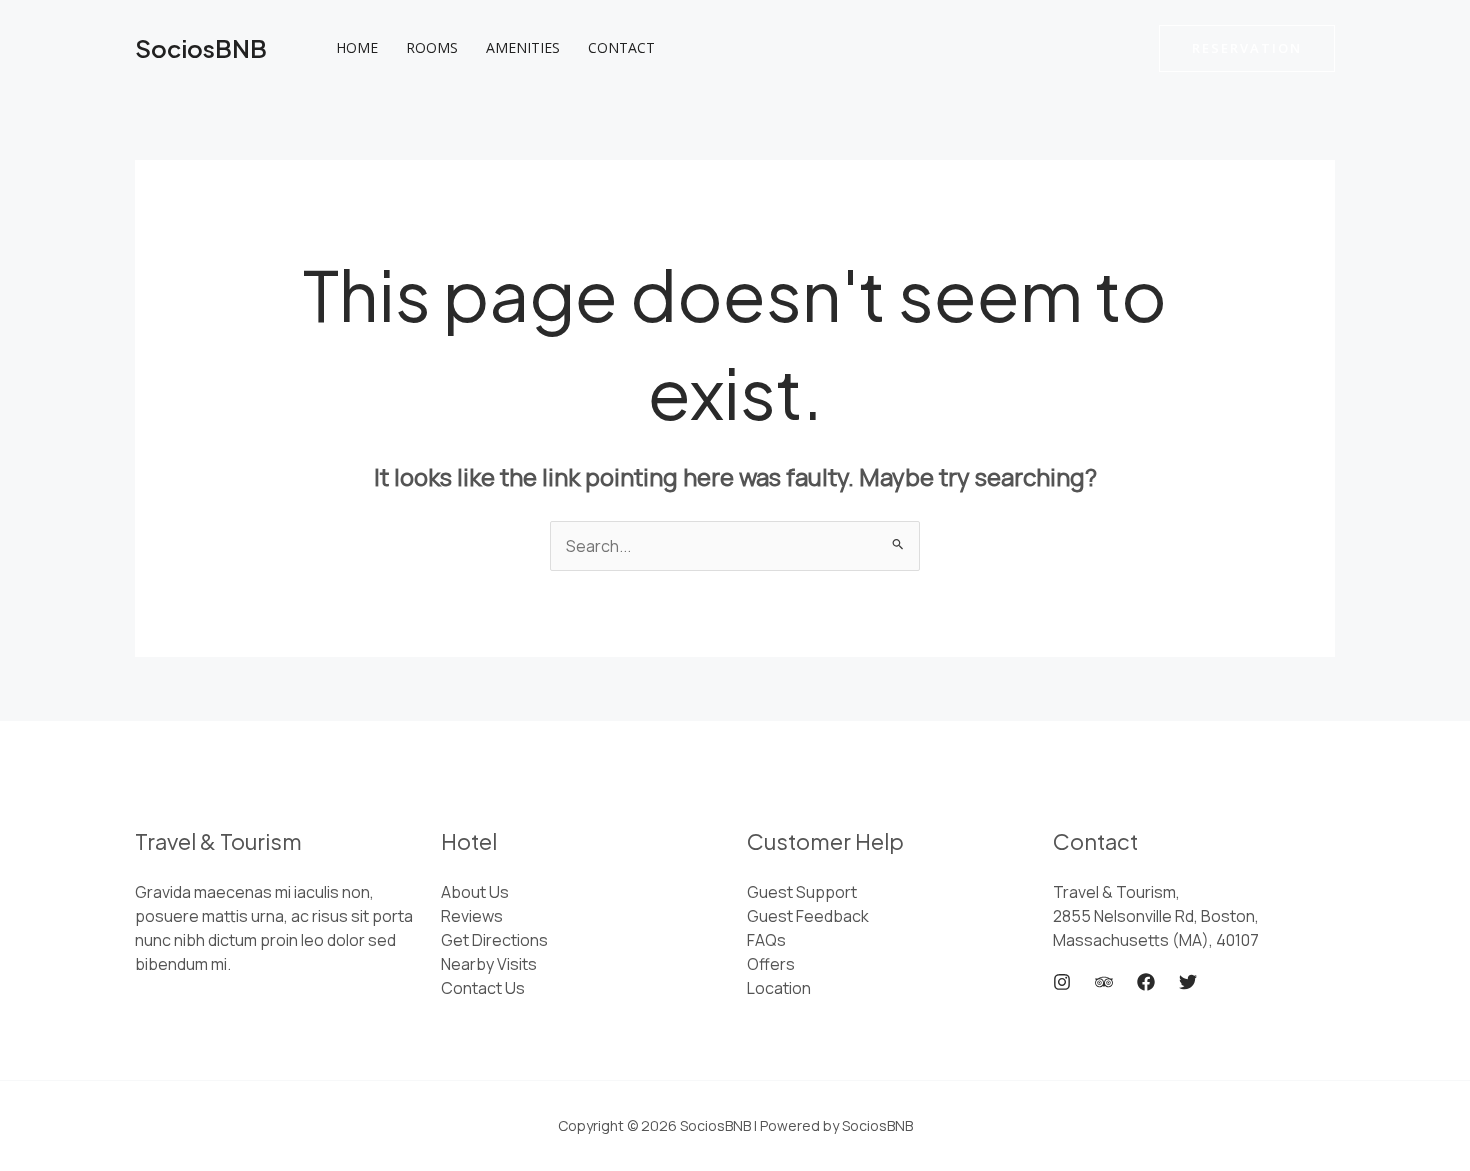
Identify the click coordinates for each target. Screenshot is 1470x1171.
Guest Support (802, 892)
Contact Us (483, 988)
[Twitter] (1188, 982)
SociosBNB (201, 48)
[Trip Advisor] (1104, 982)
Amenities (523, 47)
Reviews (472, 916)
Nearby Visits (489, 964)
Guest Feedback (808, 916)
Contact (621, 47)
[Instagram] (1062, 982)
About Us (475, 892)
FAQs (766, 940)
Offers (771, 964)
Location (779, 988)
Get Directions (494, 940)
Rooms (432, 47)
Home (357, 47)
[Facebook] (1146, 982)
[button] (1247, 48)
